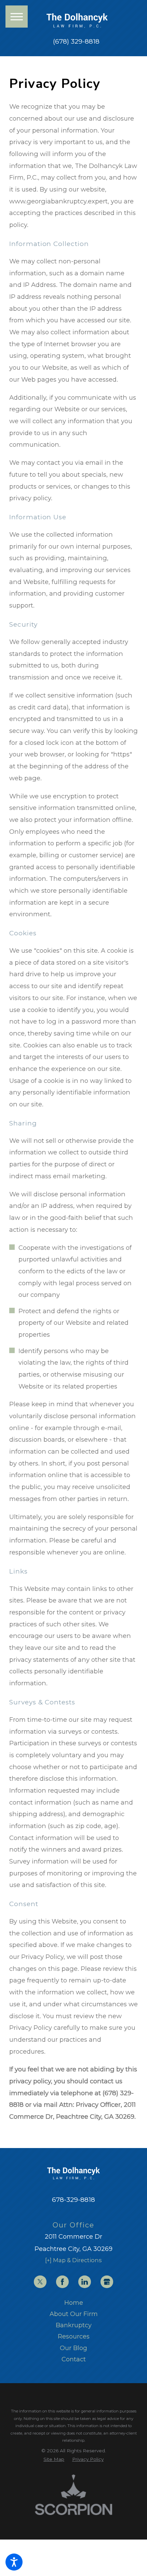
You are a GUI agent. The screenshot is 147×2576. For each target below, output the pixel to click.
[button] (14, 2562)
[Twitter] (40, 2282)
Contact (74, 2359)
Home (74, 2303)
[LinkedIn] (84, 2282)
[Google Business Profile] (107, 2282)
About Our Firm (74, 2314)
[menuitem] (73, 2303)
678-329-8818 (73, 2200)
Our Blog (73, 2348)
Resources (74, 2336)
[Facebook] (62, 2282)
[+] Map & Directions (73, 2260)
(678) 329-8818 (76, 42)
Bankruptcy (74, 2325)
